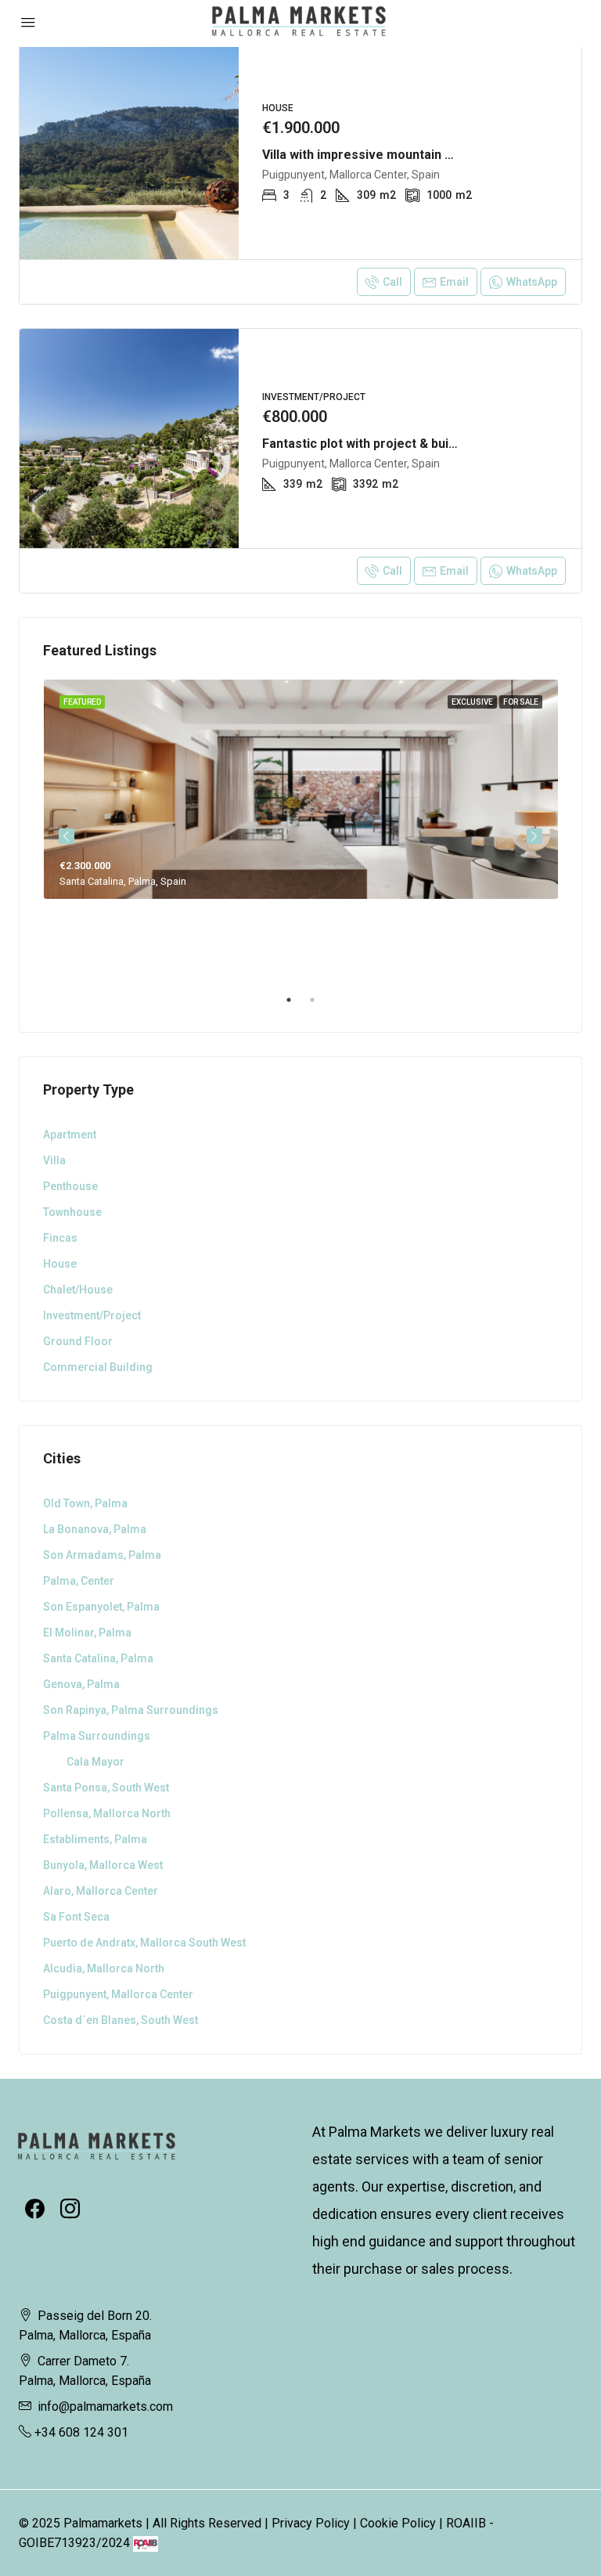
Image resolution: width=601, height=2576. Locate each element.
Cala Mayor (95, 1762)
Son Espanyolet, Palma (101, 1607)
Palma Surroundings (97, 1736)
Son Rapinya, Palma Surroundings (131, 1710)
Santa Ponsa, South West (106, 1788)
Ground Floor (78, 1341)
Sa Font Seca (76, 1917)
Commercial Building (98, 1367)
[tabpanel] (301, 789)
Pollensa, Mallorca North (107, 1813)
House (60, 1264)
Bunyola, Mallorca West (103, 1865)
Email (454, 282)
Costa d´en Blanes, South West (121, 2020)
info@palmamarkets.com (105, 2406)
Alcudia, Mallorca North (104, 1968)
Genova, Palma (81, 1684)
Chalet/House (78, 1290)
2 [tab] (320, 1006)
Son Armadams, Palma (102, 1555)
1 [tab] (297, 1006)
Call (392, 282)
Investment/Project (92, 1315)
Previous (67, 836)
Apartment (70, 1135)
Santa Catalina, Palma (98, 1658)
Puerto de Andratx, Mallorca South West (144, 1943)
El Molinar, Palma (87, 1633)
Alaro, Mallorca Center (101, 1891)
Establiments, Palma (95, 1839)
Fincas (60, 1238)
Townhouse (72, 1212)
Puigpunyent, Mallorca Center (118, 1994)
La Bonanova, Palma (95, 1529)
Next (534, 836)
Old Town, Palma (85, 1503)
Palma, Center (79, 1581)
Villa (54, 1160)
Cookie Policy (398, 2523)
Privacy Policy (311, 2523)
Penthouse (70, 1186)
